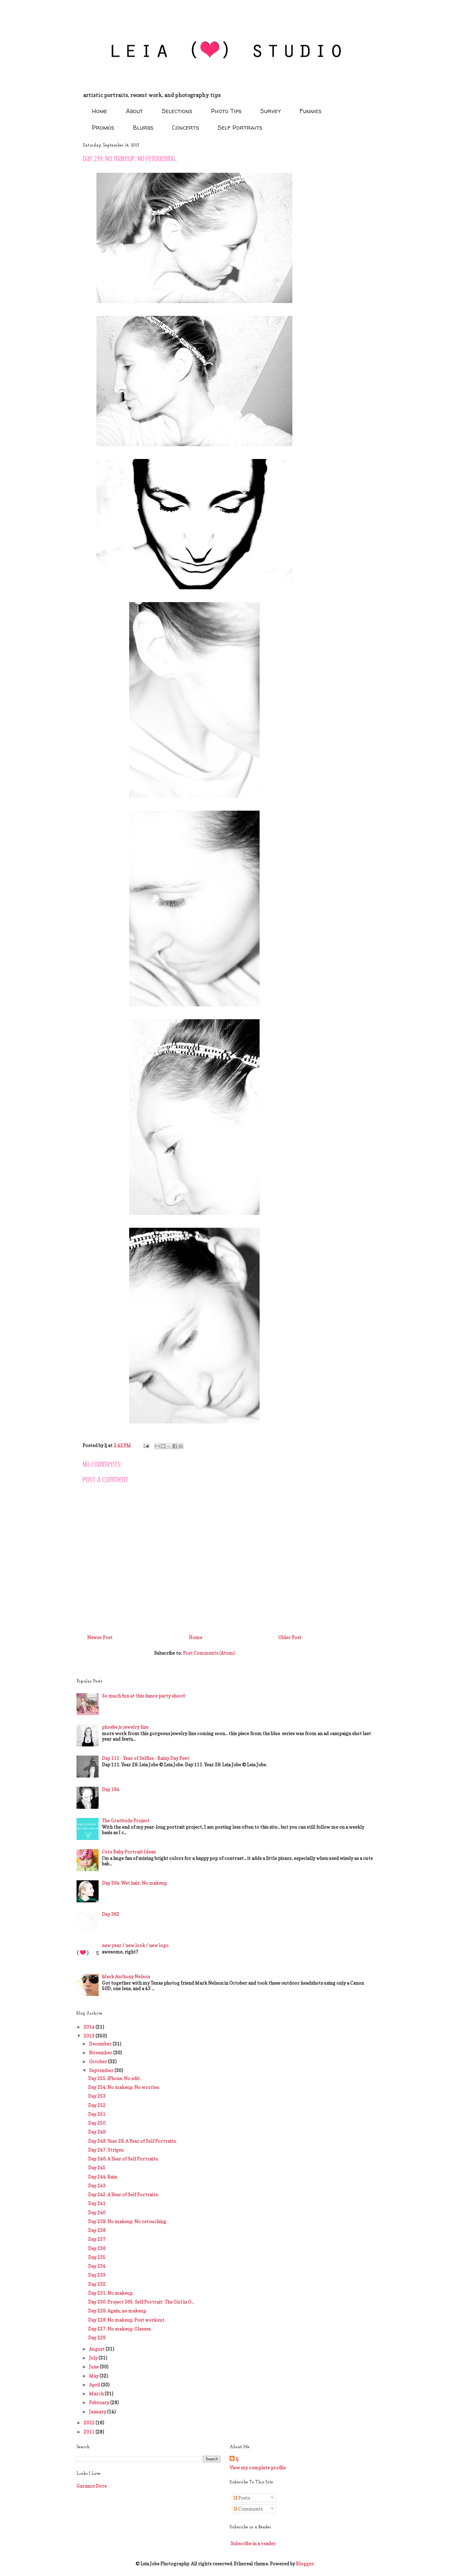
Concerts (186, 127)
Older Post (290, 1637)
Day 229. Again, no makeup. (118, 2311)
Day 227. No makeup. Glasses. (120, 2329)
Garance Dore (92, 2486)
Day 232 (97, 2284)
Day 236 (97, 2248)
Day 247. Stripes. (106, 2150)
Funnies (310, 111)
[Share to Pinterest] (181, 1446)
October (99, 2062)
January (98, 2412)
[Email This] (157, 1446)
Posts (244, 2498)
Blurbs (143, 127)
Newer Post (100, 1637)
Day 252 (97, 2105)
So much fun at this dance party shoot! (144, 1696)
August (97, 2349)
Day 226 (97, 2338)
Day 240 (97, 2213)
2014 (90, 2027)
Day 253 (97, 2096)
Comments (250, 2509)
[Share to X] (169, 1446)
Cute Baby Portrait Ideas (129, 1852)
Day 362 (111, 1914)
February (100, 2402)
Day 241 (97, 2203)
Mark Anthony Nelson (126, 1976)
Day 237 (97, 2239)
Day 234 (97, 2266)
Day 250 (97, 2123)
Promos (103, 127)
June (94, 2367)
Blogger (305, 2564)
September (102, 2070)
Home (99, 111)
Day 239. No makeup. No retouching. (128, 2221)
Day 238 (97, 2230)
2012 (90, 2423)
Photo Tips (226, 111)
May (94, 2376)
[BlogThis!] (163, 1446)
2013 (90, 2036)
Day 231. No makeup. (111, 2293)
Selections (177, 111)
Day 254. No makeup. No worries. (124, 2087)
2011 (90, 2432)
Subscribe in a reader (253, 2543)
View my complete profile (258, 2468)
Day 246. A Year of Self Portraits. (123, 2159)
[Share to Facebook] (175, 1446)
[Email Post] (146, 1445)
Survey (270, 111)
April (95, 2385)
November (101, 2053)
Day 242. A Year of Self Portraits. (123, 2195)
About (134, 111)
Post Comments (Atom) (209, 1653)
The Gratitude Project (126, 1821)
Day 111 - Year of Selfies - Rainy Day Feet (146, 1758)
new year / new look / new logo (135, 1945)
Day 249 (97, 2132)
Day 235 (97, 2257)
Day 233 (97, 2275)
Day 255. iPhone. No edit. (114, 2078)
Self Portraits (240, 127)
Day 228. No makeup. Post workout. (127, 2320)
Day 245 (97, 2168)
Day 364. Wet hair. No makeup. (135, 1883)
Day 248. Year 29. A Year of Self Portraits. (132, 2141)
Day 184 (111, 1789)
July (94, 2358)
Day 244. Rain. (103, 2177)
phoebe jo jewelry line (125, 1727)
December (101, 2044)
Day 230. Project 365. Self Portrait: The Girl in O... (141, 2302)
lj (237, 2459)
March (97, 2394)
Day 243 (97, 2186)
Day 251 (97, 2114)
